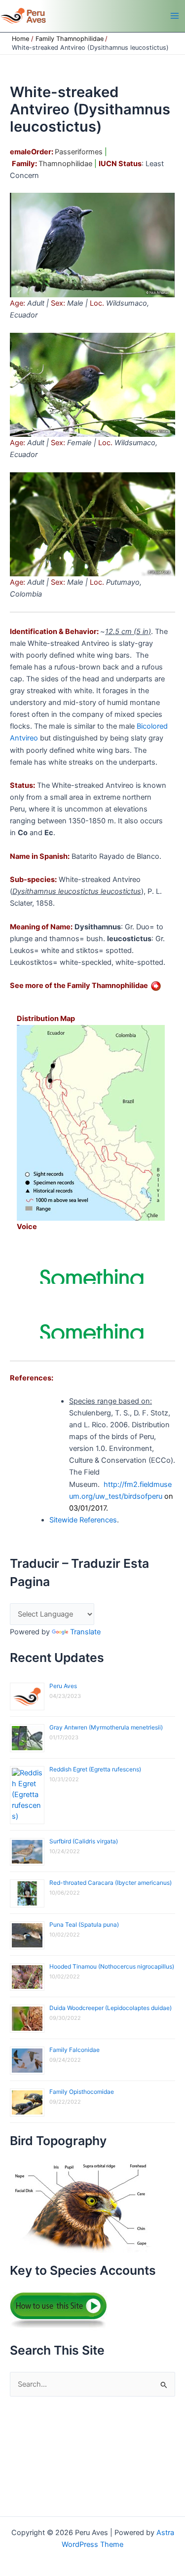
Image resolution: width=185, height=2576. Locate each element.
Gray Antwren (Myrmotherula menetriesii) (106, 1727)
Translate (85, 1632)
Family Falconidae (74, 2050)
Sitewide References (83, 1520)
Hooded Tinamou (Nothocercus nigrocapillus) (112, 1966)
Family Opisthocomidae (82, 2092)
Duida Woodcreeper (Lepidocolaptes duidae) (111, 2008)
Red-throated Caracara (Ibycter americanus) (111, 1883)
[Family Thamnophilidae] (156, 986)
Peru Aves (63, 1686)
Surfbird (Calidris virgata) (84, 1841)
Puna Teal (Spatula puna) (84, 1924)
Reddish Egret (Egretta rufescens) (95, 1769)
